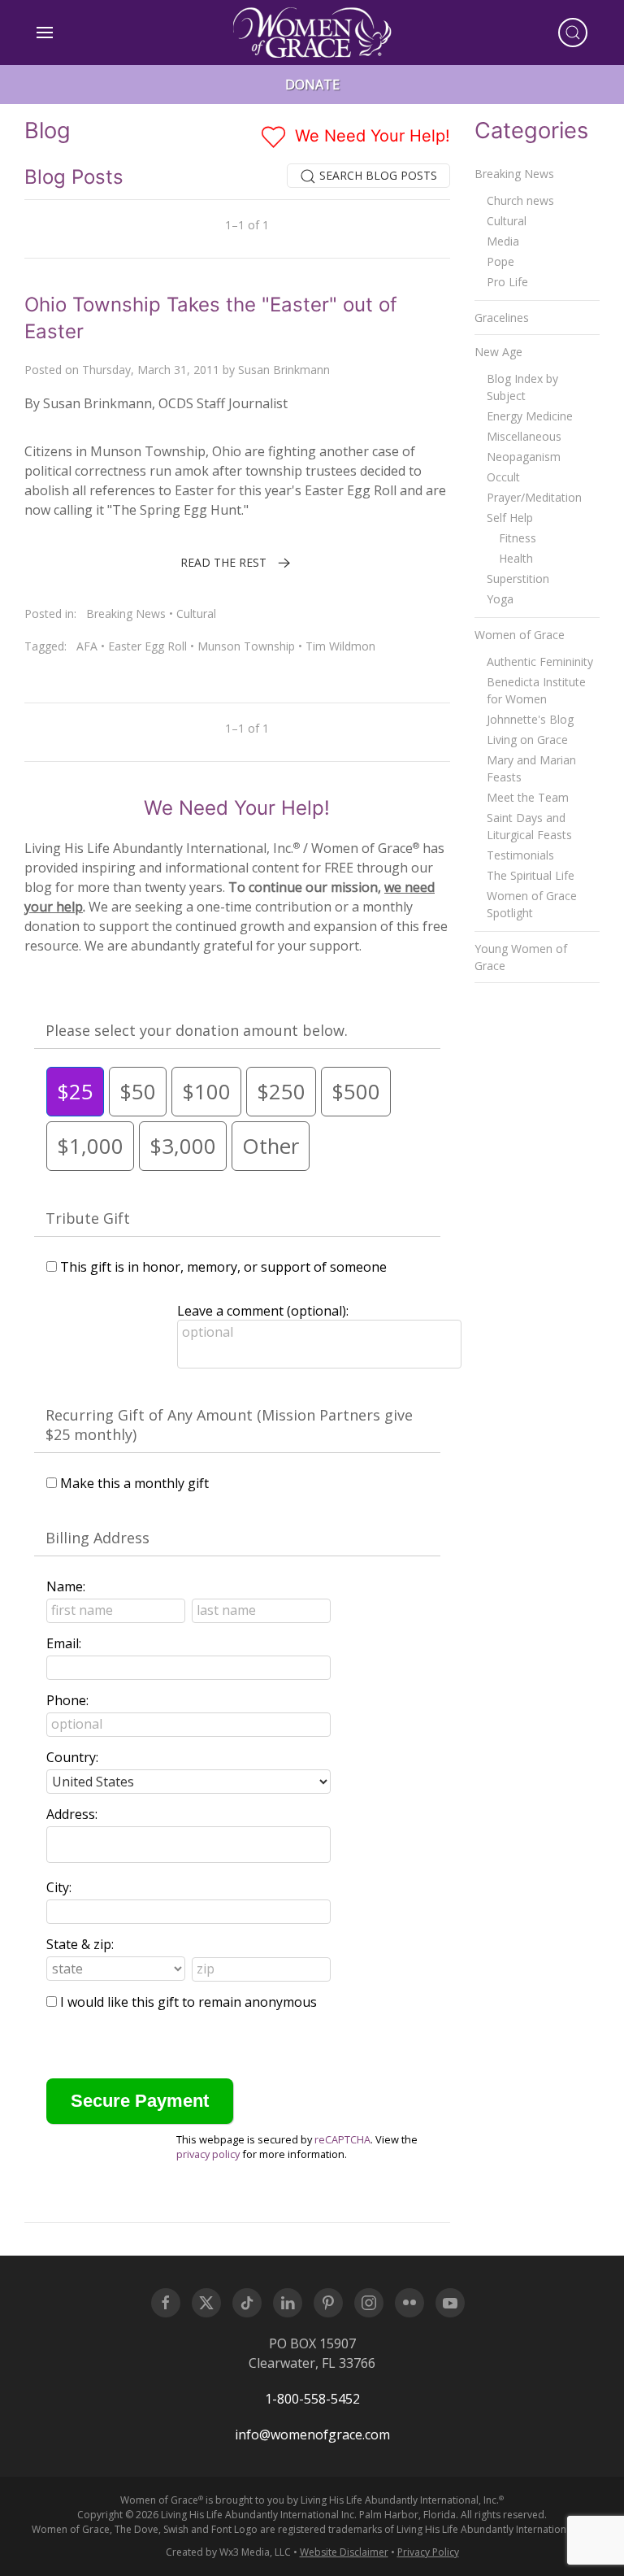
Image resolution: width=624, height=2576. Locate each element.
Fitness (518, 538)
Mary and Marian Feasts (531, 768)
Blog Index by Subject (522, 387)
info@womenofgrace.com (312, 2435)
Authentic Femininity (540, 661)
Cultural (196, 614)
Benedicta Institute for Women (536, 690)
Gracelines (502, 318)
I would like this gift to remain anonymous (188, 2002)
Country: (72, 1757)
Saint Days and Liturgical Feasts (529, 826)
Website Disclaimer (344, 2552)
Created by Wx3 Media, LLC (228, 2552)
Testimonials (520, 855)
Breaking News (126, 614)
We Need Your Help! (370, 136)
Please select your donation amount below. (197, 1030)
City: (59, 1887)
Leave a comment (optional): (263, 1311)
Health (516, 558)
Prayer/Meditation (534, 497)
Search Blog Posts (377, 175)
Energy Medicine (530, 416)
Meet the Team (528, 797)
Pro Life (507, 282)
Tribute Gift (88, 1218)
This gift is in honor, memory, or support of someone (223, 1267)
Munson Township (246, 646)
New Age (498, 352)
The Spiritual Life (531, 875)
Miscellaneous (524, 436)
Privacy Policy (428, 2552)
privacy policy (208, 2154)
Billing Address (97, 1538)
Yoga (500, 599)
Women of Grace (520, 635)
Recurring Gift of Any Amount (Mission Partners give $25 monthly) (229, 1425)
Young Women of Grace (521, 957)
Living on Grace (527, 740)
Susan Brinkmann (284, 370)
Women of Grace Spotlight (532, 904)
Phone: (67, 1700)
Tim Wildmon (340, 646)
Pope (500, 261)
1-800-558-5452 (312, 2399)
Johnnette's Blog (530, 719)
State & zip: (80, 1944)
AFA (87, 646)
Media (503, 241)
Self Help (510, 518)
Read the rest (223, 562)
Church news (520, 200)
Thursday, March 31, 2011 (151, 370)
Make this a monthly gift (134, 1483)
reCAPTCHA (342, 2139)
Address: (72, 1814)
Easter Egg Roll (147, 646)
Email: (64, 1643)
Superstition (518, 579)
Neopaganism (524, 457)
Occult (503, 477)
